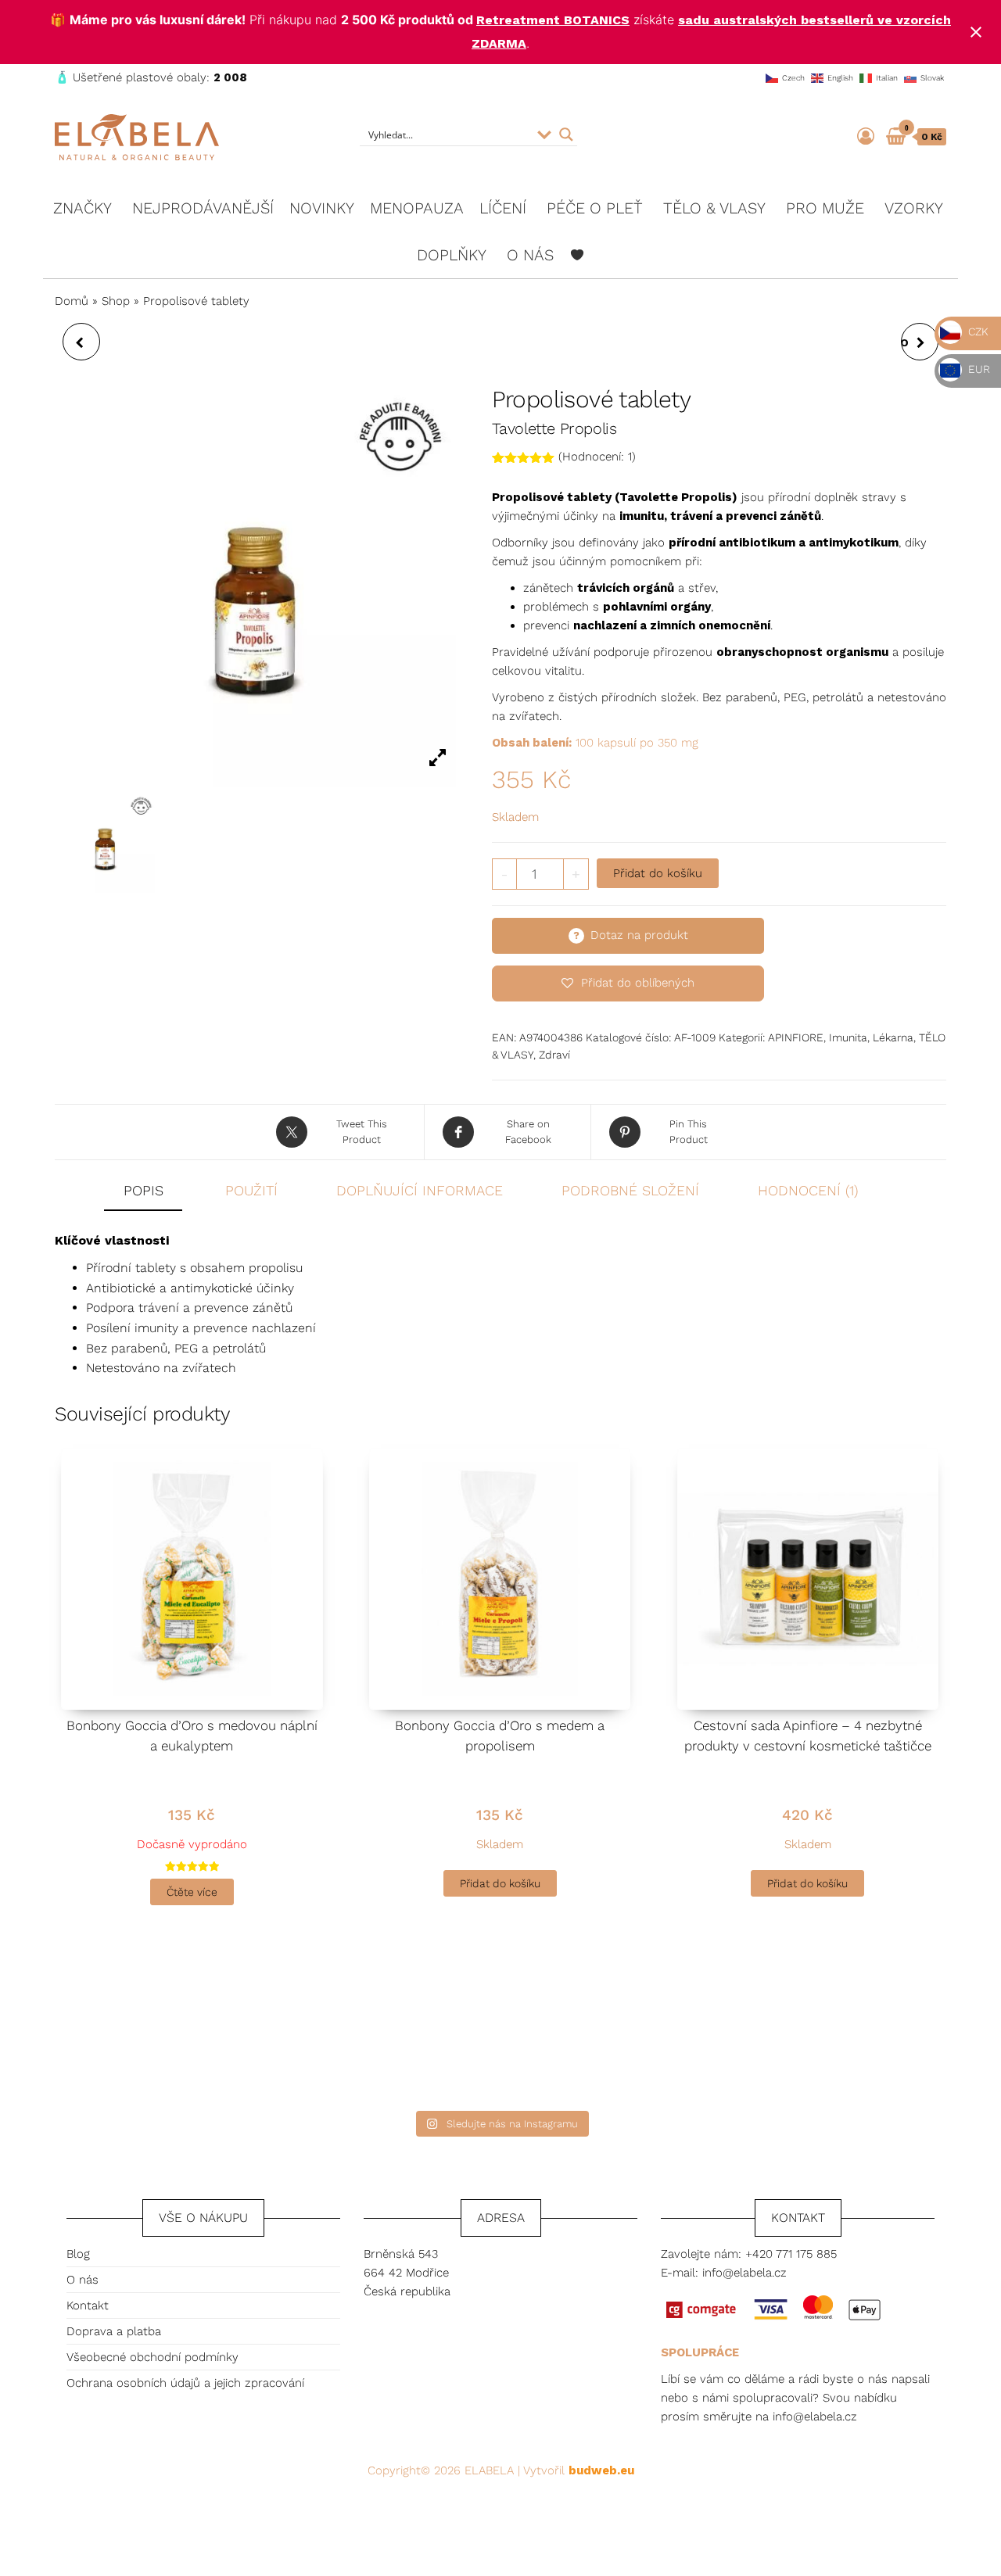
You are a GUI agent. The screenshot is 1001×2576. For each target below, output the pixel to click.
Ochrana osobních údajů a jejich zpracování (185, 2383)
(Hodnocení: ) (597, 457)
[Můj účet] (866, 136)
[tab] (155, 1192)
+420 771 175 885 (791, 2254)
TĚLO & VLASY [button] (714, 208)
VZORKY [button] (914, 208)
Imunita (848, 1037)
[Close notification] (976, 32)
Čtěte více (192, 1892)
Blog (78, 2254)
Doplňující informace (420, 1190)
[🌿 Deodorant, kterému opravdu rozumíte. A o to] (624, 2031)
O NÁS (530, 255)
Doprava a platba (114, 2331)
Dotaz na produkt (639, 935)
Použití (251, 1190)
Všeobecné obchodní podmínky (152, 2357)
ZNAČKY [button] (83, 208)
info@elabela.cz (744, 2273)
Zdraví (554, 1055)
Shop (116, 301)
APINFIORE (796, 1037)
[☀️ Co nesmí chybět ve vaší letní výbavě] (870, 2031)
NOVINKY (322, 208)
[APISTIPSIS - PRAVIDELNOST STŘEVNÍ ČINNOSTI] (81, 342)
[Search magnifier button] (566, 134)
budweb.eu (601, 2470)
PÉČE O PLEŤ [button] (595, 208)
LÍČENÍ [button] (503, 208)
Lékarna (893, 1037)
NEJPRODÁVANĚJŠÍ (203, 208)
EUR (978, 369)
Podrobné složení (630, 1190)
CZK (977, 331)
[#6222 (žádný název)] (577, 255)
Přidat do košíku (658, 873)
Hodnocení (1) (808, 1190)
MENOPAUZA (417, 208)
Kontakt (88, 2306)
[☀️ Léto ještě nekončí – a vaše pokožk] (377, 2031)
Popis (144, 1190)
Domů (72, 301)
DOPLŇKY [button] (452, 255)
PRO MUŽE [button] (825, 208)
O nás (83, 2280)
